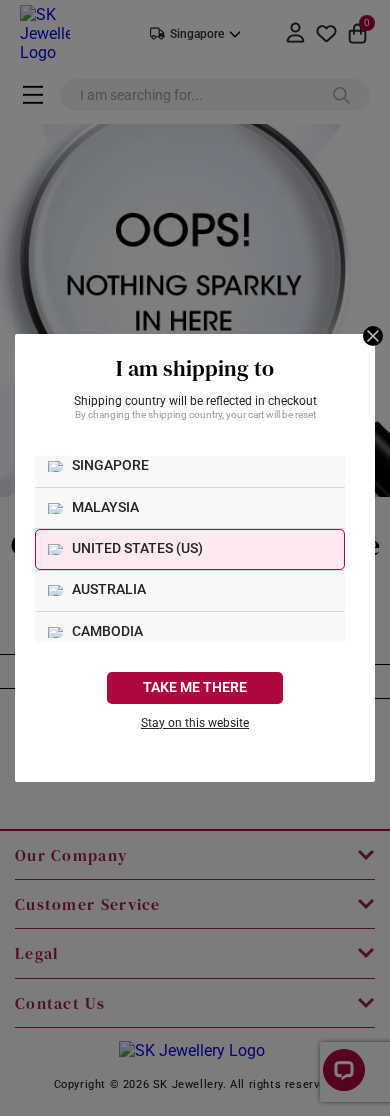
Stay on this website (195, 723)
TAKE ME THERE (195, 687)
